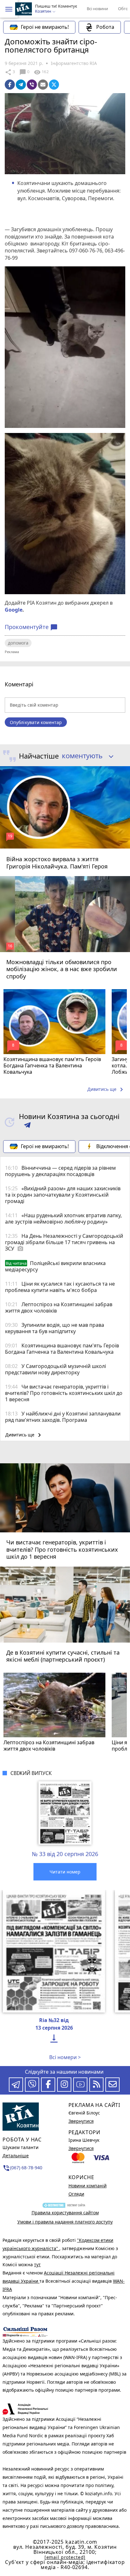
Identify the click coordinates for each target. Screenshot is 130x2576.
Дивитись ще (106, 1090)
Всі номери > (65, 2057)
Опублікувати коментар (36, 722)
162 (41, 72)
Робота (105, 27)
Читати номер (65, 1872)
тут (37, 2264)
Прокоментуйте (31, 627)
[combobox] (85, 756)
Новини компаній (88, 2186)
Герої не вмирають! (45, 27)
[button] (9, 9)
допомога (18, 643)
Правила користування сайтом (65, 2213)
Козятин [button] (44, 11)
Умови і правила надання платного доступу (65, 2222)
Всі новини (97, 9)
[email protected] (65, 2557)
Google (14, 610)
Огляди (76, 2194)
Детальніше (16, 2156)
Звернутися (81, 2121)
